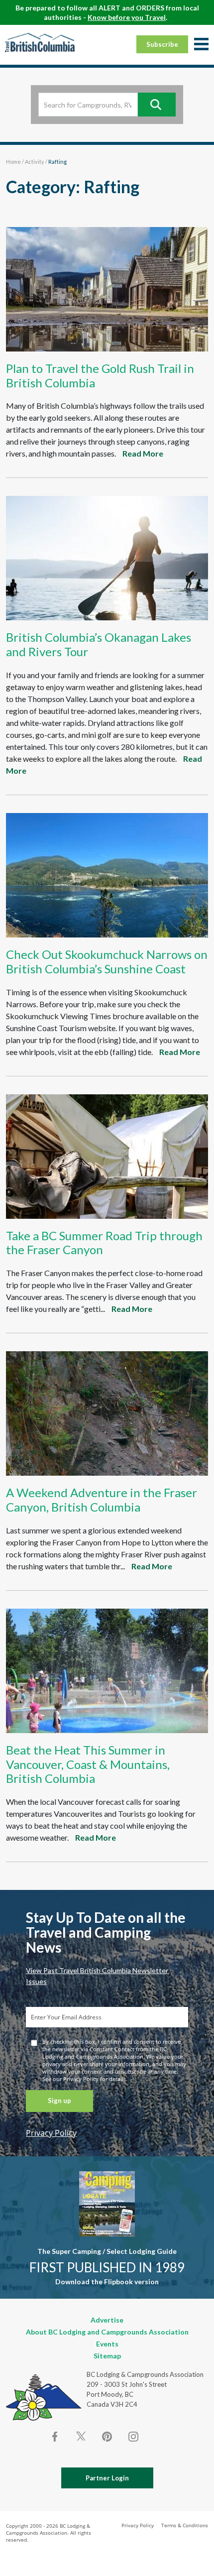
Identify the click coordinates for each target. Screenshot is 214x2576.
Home (13, 162)
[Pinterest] (107, 2437)
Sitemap (107, 2356)
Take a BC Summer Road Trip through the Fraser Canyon (104, 1243)
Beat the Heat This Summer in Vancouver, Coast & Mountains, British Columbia (88, 1764)
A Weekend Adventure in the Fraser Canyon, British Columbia (102, 1500)
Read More (143, 453)
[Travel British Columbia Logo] (40, 42)
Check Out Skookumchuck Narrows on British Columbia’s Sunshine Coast (107, 961)
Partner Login (107, 2478)
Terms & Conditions (185, 2525)
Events (107, 2344)
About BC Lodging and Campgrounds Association (107, 2332)
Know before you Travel (127, 17)
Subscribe (162, 44)
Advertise (107, 2320)
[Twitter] (81, 2436)
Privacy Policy (51, 2133)
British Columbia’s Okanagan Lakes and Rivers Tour (99, 644)
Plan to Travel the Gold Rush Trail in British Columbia (100, 375)
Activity (35, 162)
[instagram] (133, 2437)
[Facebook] (55, 2437)
